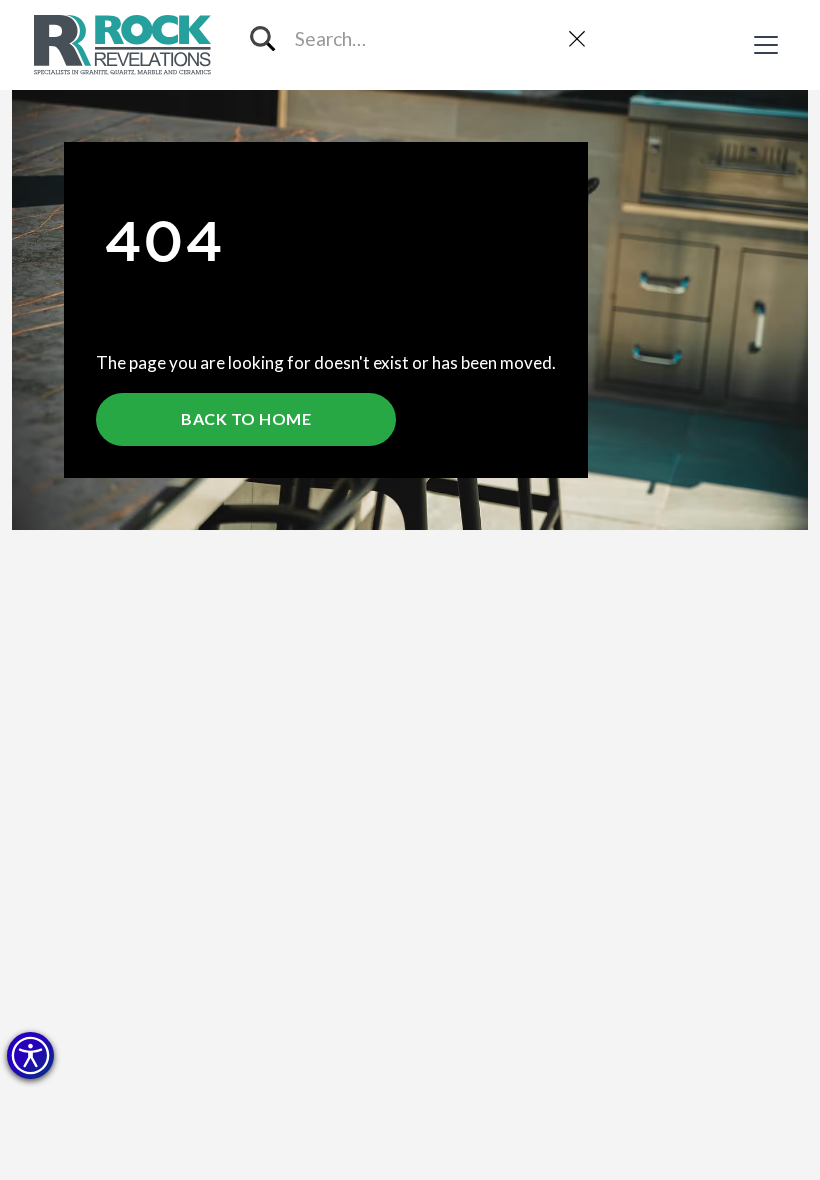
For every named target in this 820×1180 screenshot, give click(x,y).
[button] (30, 1055)
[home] (125, 45)
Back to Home (246, 418)
